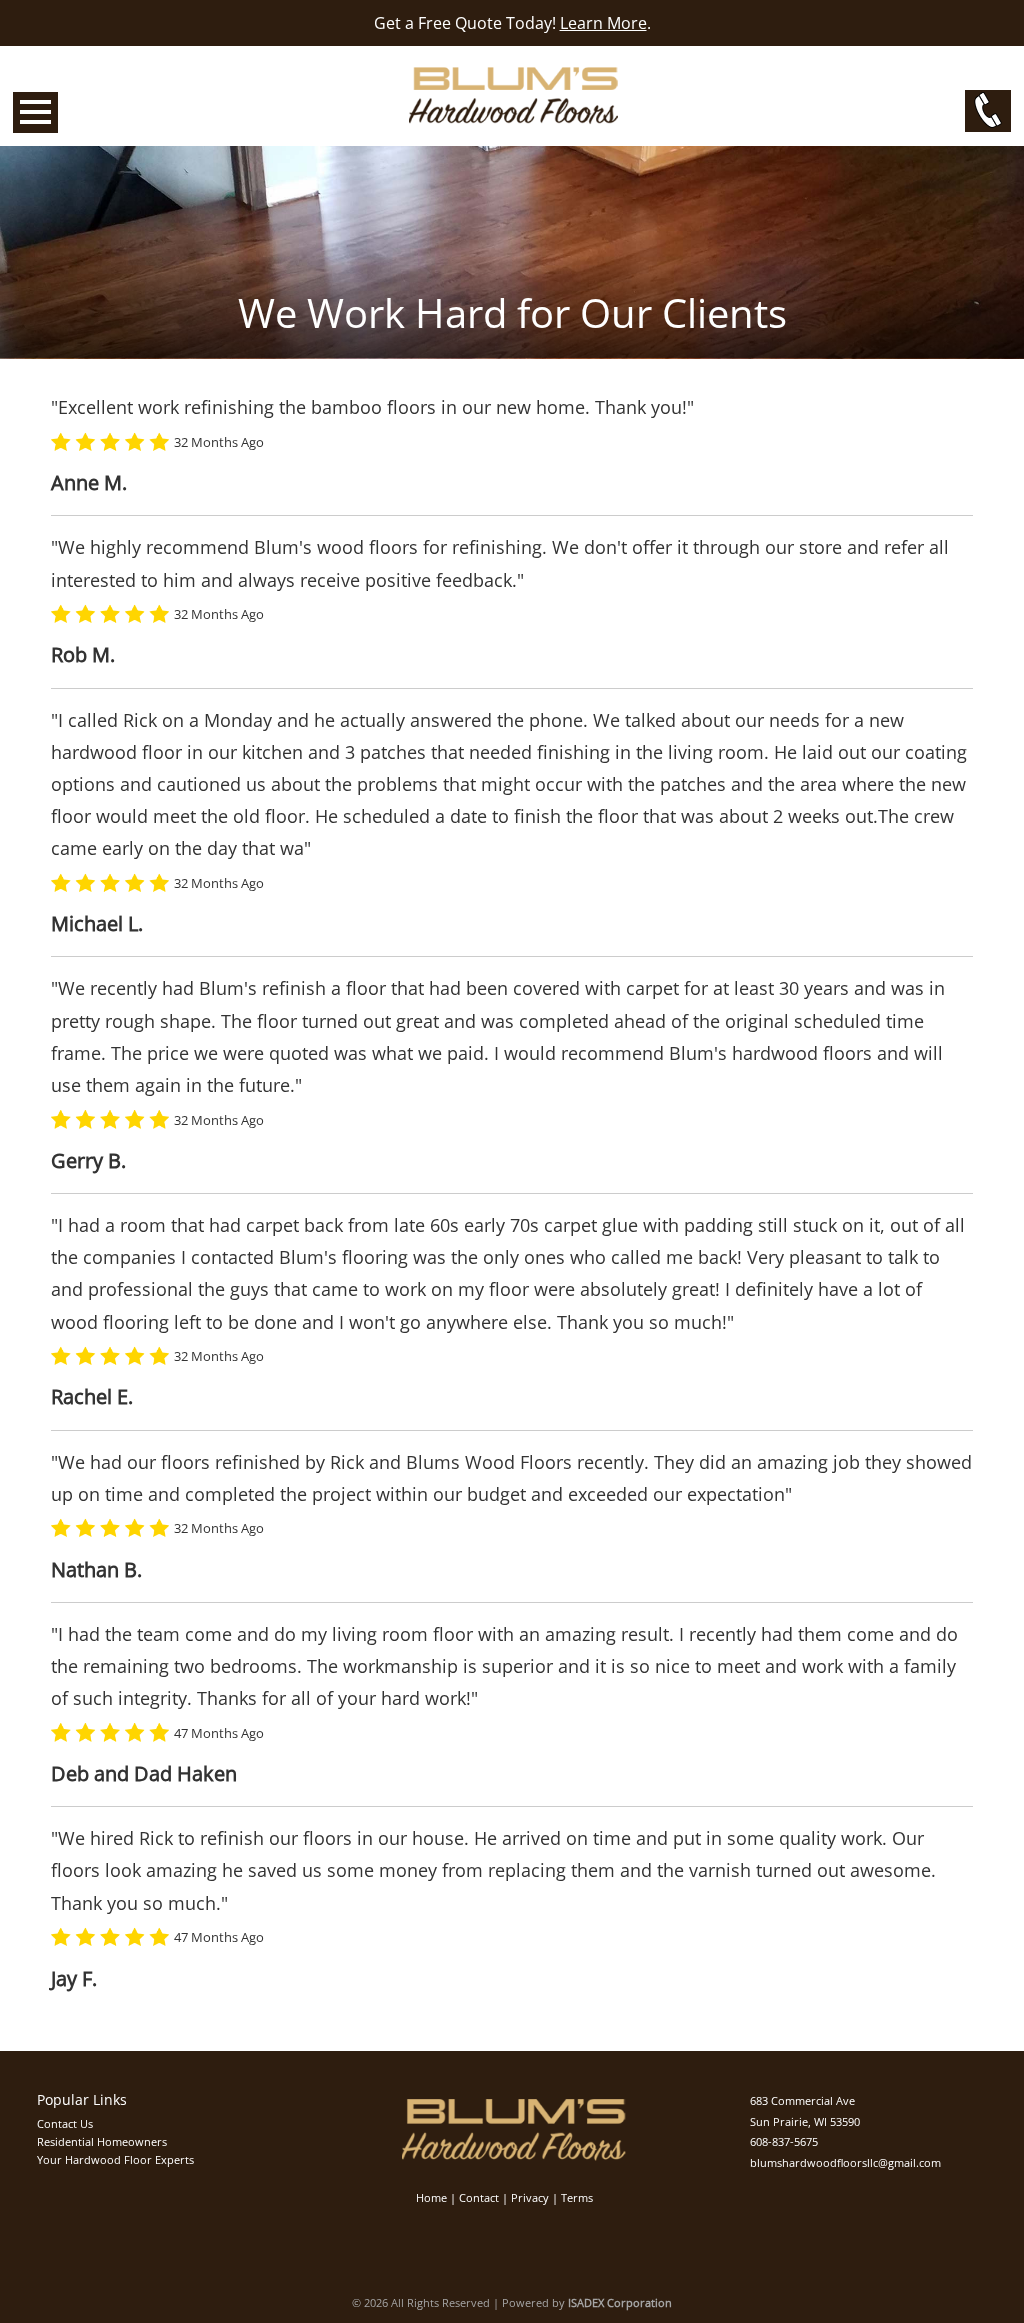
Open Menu (35, 112)
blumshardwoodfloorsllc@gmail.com (845, 2162)
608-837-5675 (784, 2141)
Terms (577, 2197)
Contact (479, 2197)
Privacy (530, 2197)
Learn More (603, 23)
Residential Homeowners (102, 2141)
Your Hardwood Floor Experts (115, 2159)
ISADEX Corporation (620, 2302)
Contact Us (65, 2123)
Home (431, 2197)
